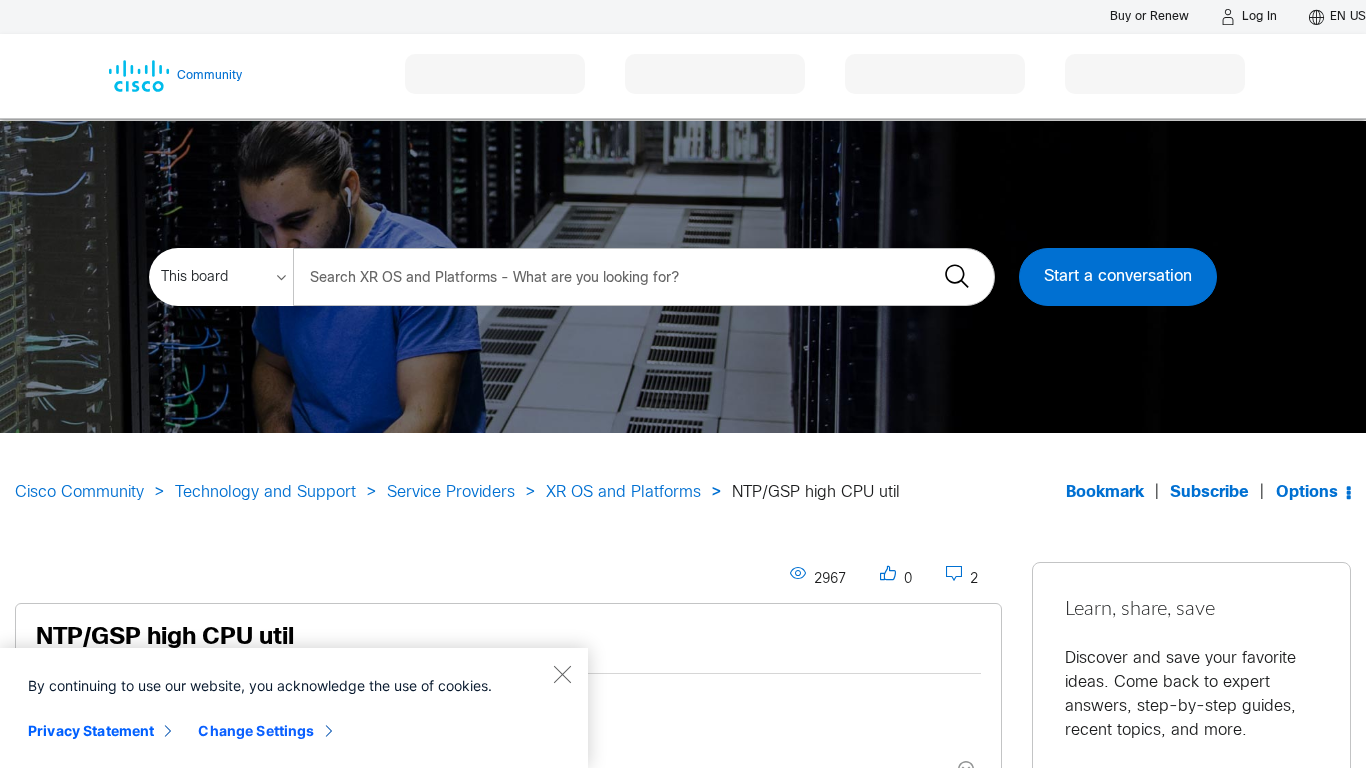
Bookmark (1105, 492)
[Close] (562, 674)
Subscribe (1209, 492)
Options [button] (1307, 492)
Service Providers (451, 492)
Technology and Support (265, 492)
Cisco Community (79, 492)
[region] (294, 708)
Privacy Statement (91, 730)
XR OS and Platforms (623, 492)
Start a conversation (1118, 276)
